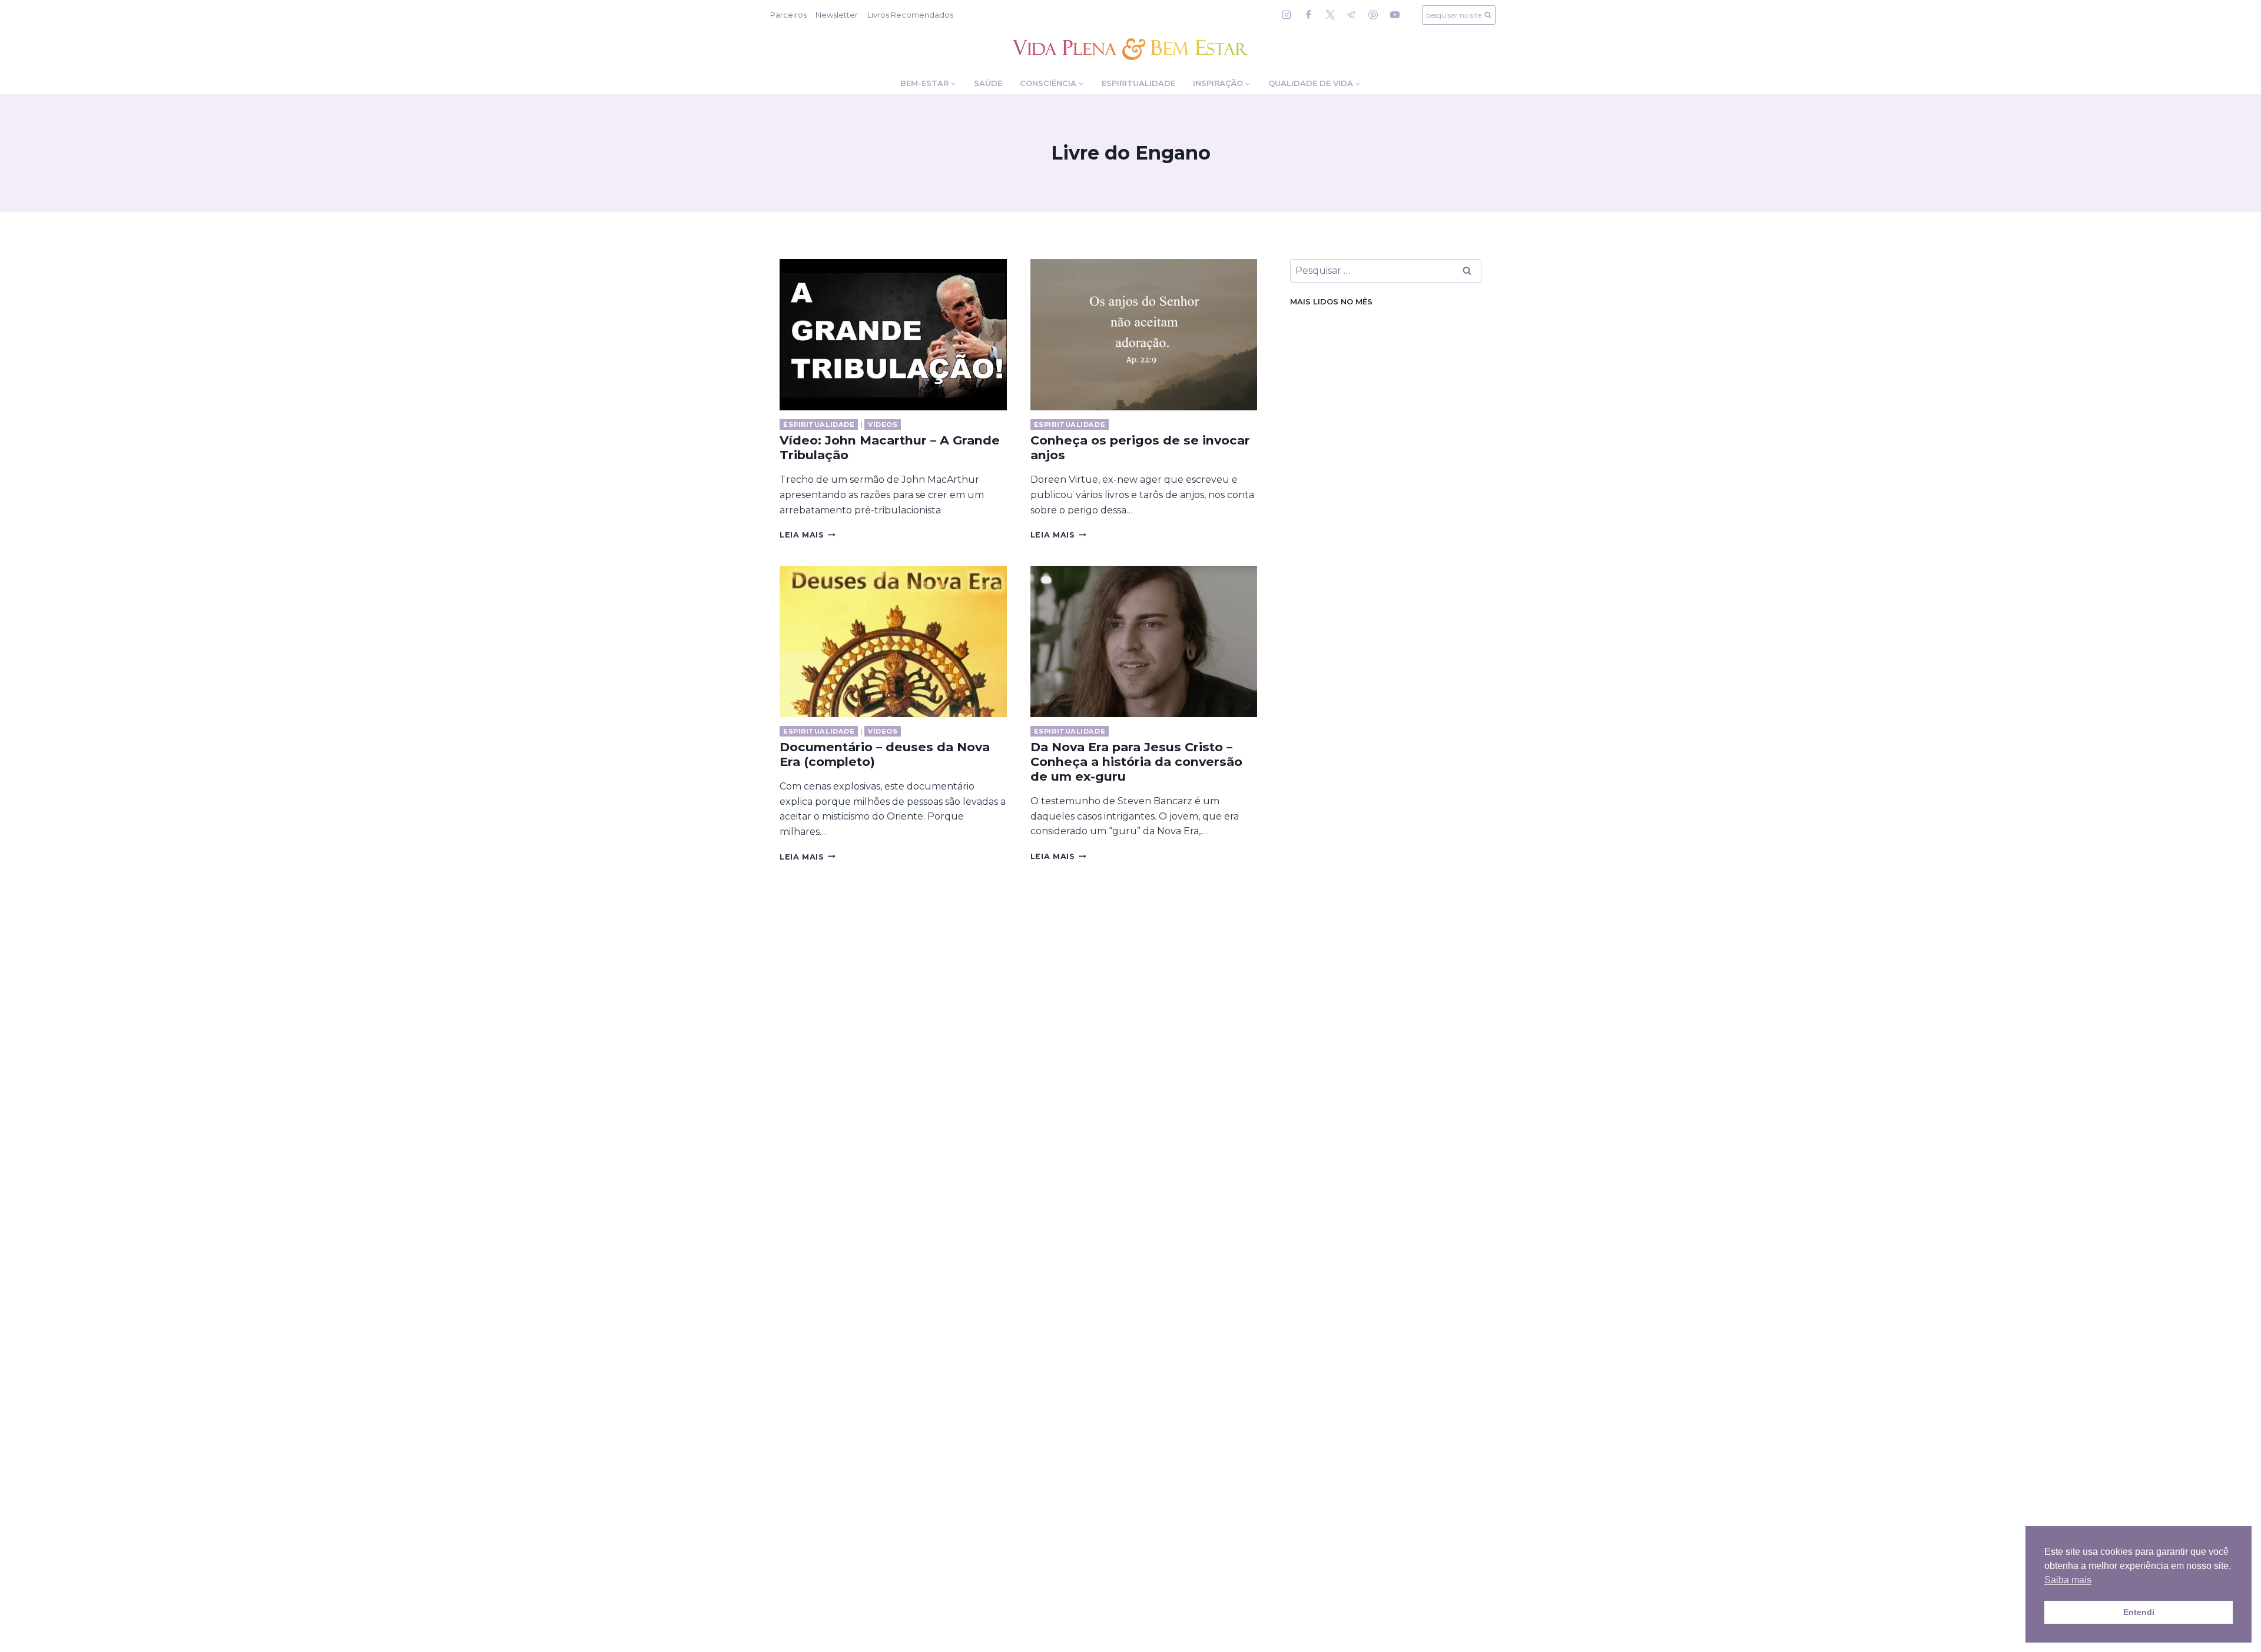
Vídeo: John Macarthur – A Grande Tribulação (890, 447)
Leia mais (808, 535)
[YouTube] (1395, 15)
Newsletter (837, 15)
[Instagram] (1287, 15)
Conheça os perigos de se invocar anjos (1140, 447)
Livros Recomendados (910, 15)
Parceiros (788, 15)
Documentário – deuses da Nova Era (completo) (885, 754)
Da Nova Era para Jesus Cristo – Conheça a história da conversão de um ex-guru (1136, 762)
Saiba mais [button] (2068, 1580)
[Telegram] (1351, 15)
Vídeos (883, 424)
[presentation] (893, 335)
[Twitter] (1330, 15)
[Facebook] (1308, 15)
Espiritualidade (1138, 83)
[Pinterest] (1373, 15)
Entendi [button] (2139, 1612)
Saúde (988, 83)
